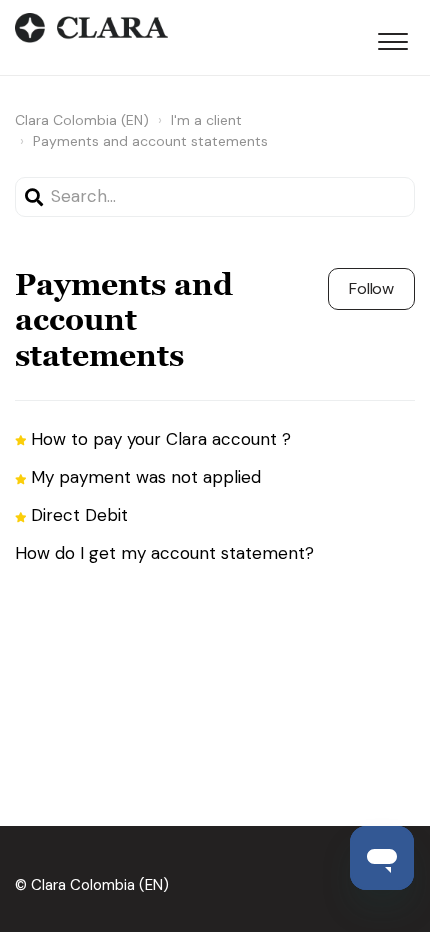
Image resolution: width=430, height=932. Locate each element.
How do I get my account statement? (164, 553)
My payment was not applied (146, 477)
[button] (392, 38)
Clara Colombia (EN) (82, 120)
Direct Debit (79, 515)
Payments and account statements (150, 141)
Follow (371, 288)
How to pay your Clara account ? (161, 439)
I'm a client (206, 120)
